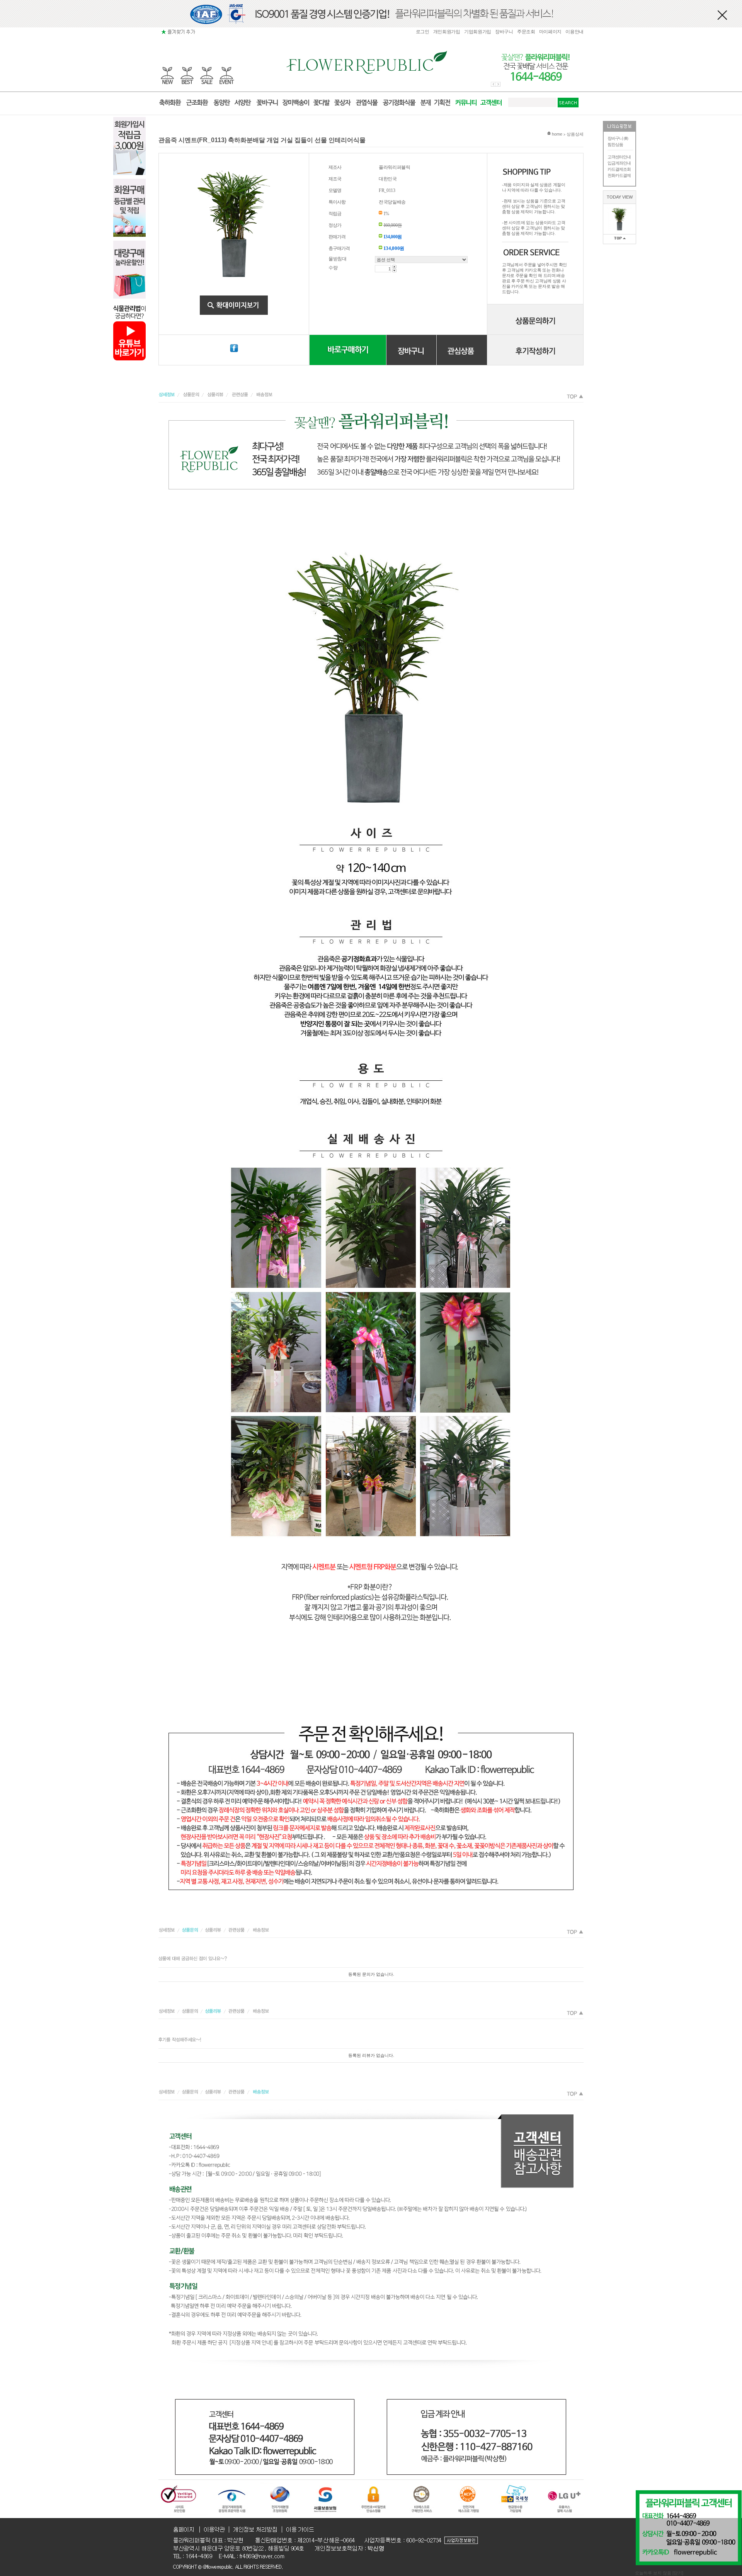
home (556, 134)
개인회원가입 (447, 32)
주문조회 (526, 32)
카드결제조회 (619, 169)
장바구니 (504, 32)
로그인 (423, 32)
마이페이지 (551, 32)
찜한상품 (615, 144)
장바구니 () (618, 138)
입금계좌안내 (619, 163)
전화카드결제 (619, 175)
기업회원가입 (478, 32)
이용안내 (574, 32)
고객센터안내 (619, 157)
